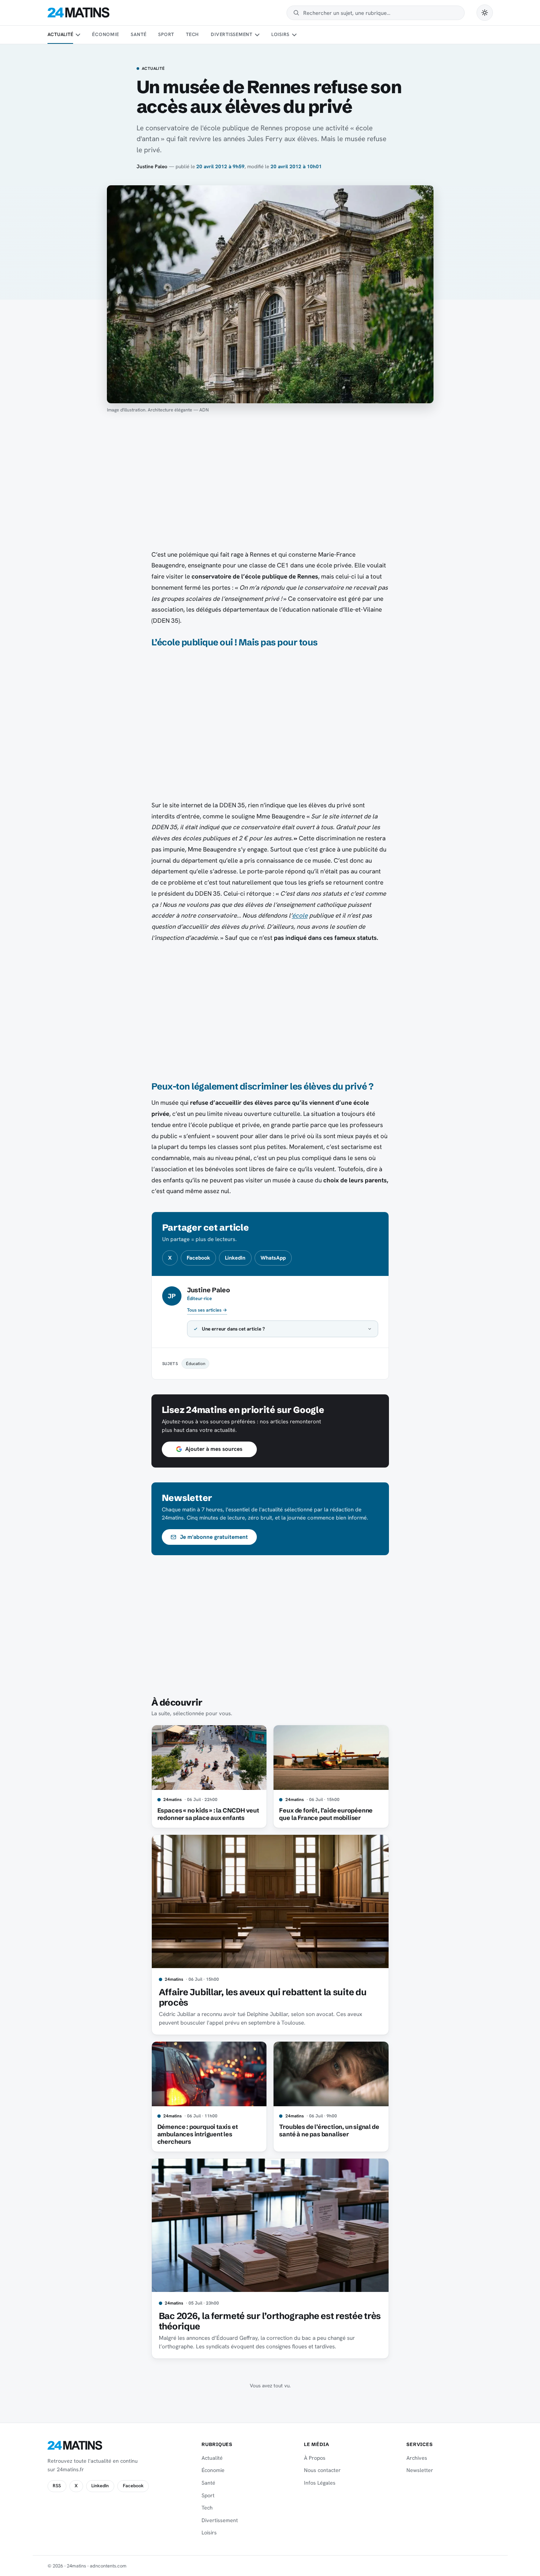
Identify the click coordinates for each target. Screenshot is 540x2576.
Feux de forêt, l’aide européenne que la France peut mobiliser (326, 1814)
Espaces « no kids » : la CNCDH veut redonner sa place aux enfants (208, 1814)
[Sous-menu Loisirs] (294, 35)
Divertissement (232, 34)
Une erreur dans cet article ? (233, 1329)
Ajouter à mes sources (214, 1449)
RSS (57, 2486)
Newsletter (420, 2470)
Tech (192, 34)
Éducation (196, 1363)
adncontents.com (108, 2566)
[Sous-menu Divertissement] (257, 35)
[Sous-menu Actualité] (78, 35)
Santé (138, 34)
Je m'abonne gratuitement (214, 1537)
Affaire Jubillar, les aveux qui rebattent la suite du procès (263, 1997)
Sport (166, 34)
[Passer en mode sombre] (485, 13)
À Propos (315, 2458)
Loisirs (280, 34)
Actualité (60, 34)
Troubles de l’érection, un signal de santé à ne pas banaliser (329, 2130)
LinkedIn (235, 1258)
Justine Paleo (152, 166)
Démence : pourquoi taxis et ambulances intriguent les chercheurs (198, 2134)
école (300, 915)
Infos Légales (320, 2483)
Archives (417, 2458)
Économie (105, 34)
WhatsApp (273, 1258)
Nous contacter (322, 2470)
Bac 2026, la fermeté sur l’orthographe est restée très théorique (270, 2321)
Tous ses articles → (207, 1310)
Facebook (198, 1258)
